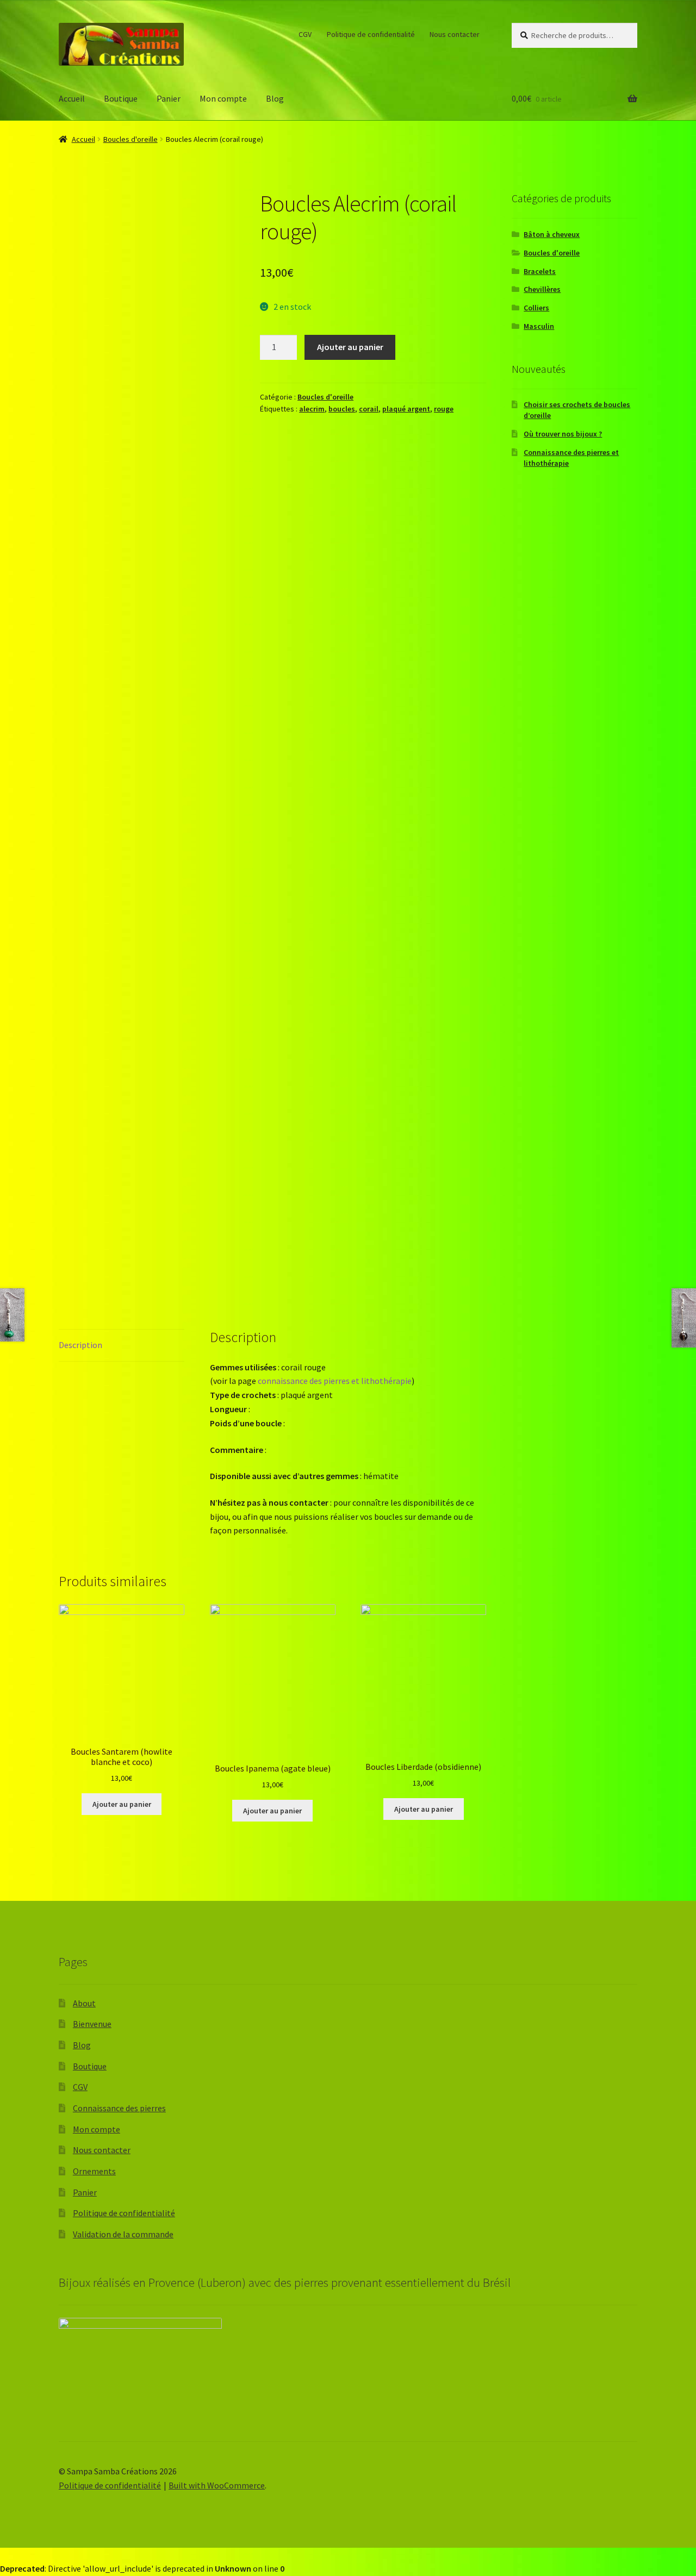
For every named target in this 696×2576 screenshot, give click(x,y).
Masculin (539, 326)
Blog (275, 98)
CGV (305, 34)
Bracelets (540, 271)
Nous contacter (455, 34)
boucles (342, 409)
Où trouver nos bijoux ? (563, 434)
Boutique (121, 98)
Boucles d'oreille (130, 139)
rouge (444, 409)
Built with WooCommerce (217, 2485)
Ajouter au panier (350, 347)
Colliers (536, 308)
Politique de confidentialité (371, 34)
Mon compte (223, 98)
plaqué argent (406, 409)
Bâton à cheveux (552, 234)
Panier (169, 98)
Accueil (72, 98)
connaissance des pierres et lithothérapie (335, 1381)
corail (369, 409)
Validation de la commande (123, 2234)
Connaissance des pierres (119, 2108)
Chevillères (542, 289)
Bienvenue (92, 2024)
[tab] (122, 1346)
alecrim (312, 409)
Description (80, 1345)
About (84, 2003)
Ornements (94, 2171)
